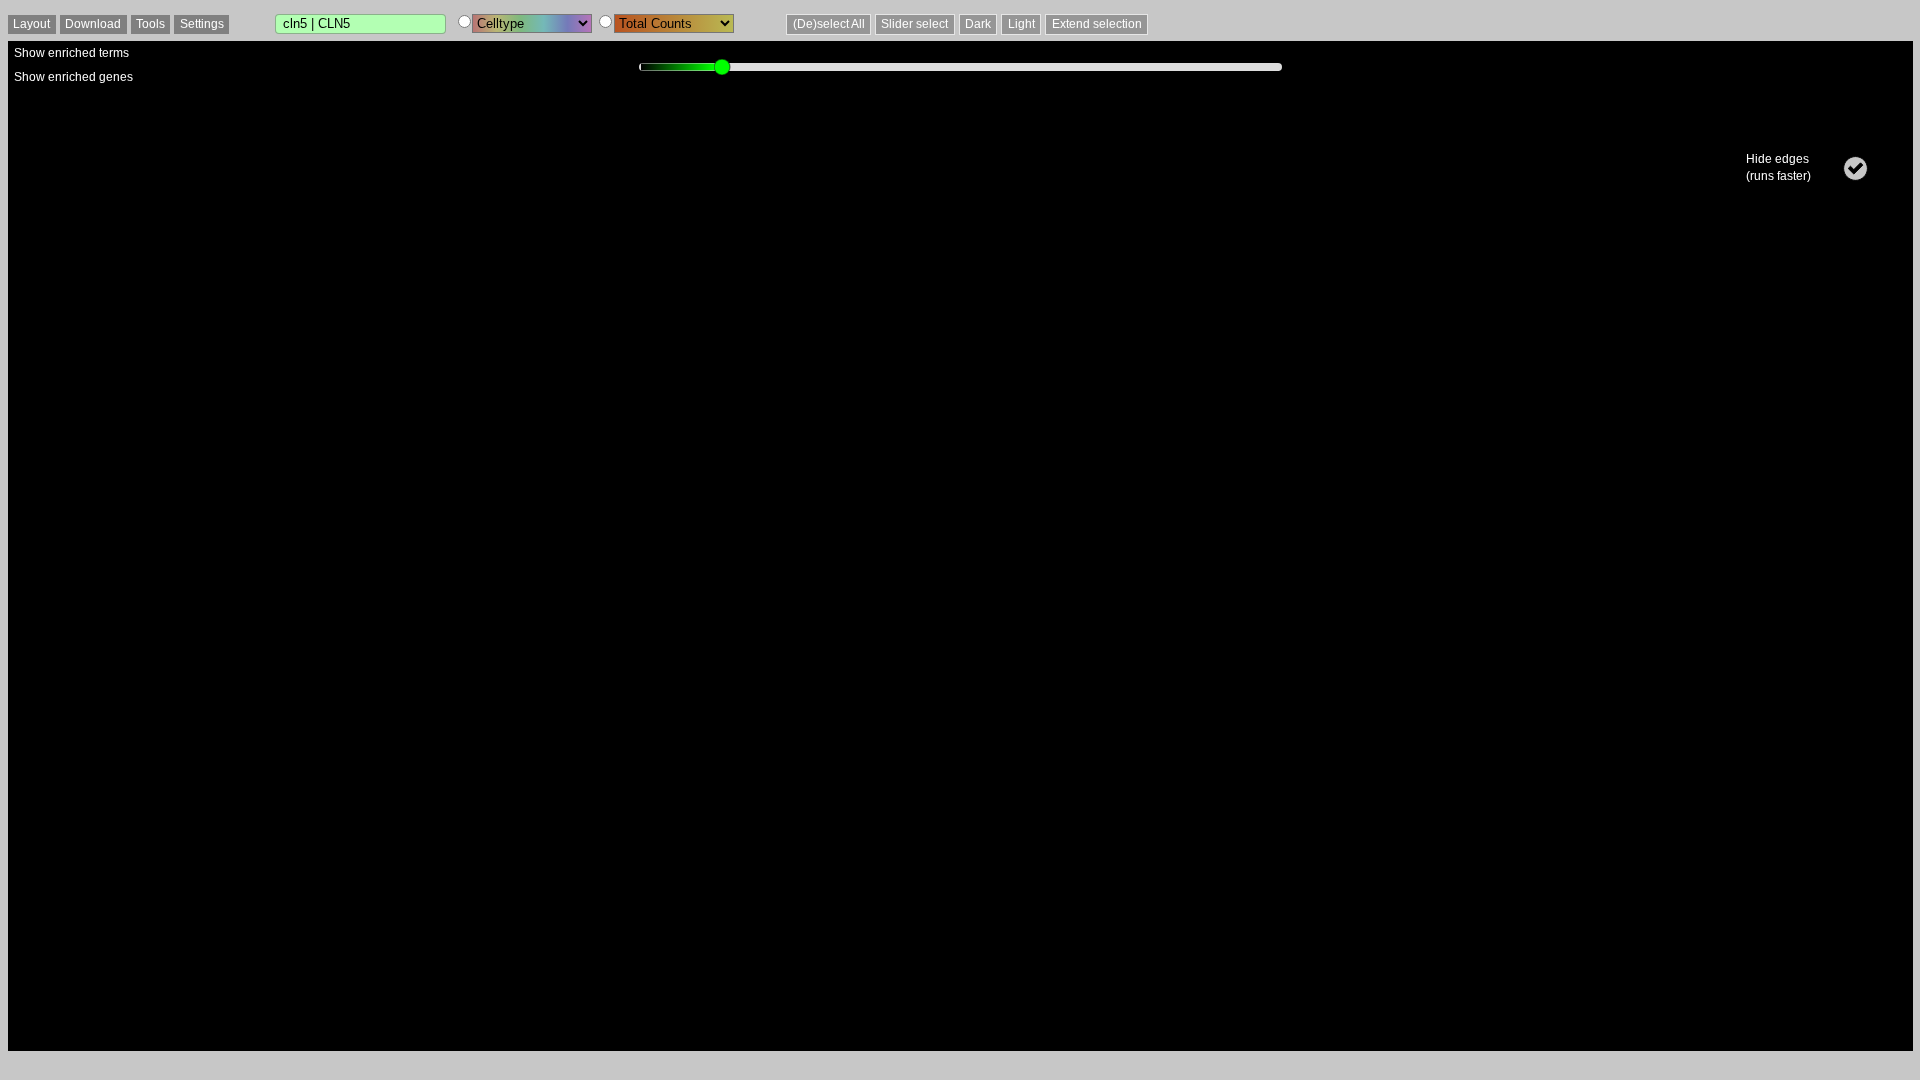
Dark (978, 24)
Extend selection (1097, 24)
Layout (31, 24)
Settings (202, 24)
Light (1021, 24)
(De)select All (829, 24)
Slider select (914, 24)
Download (93, 24)
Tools (150, 24)
